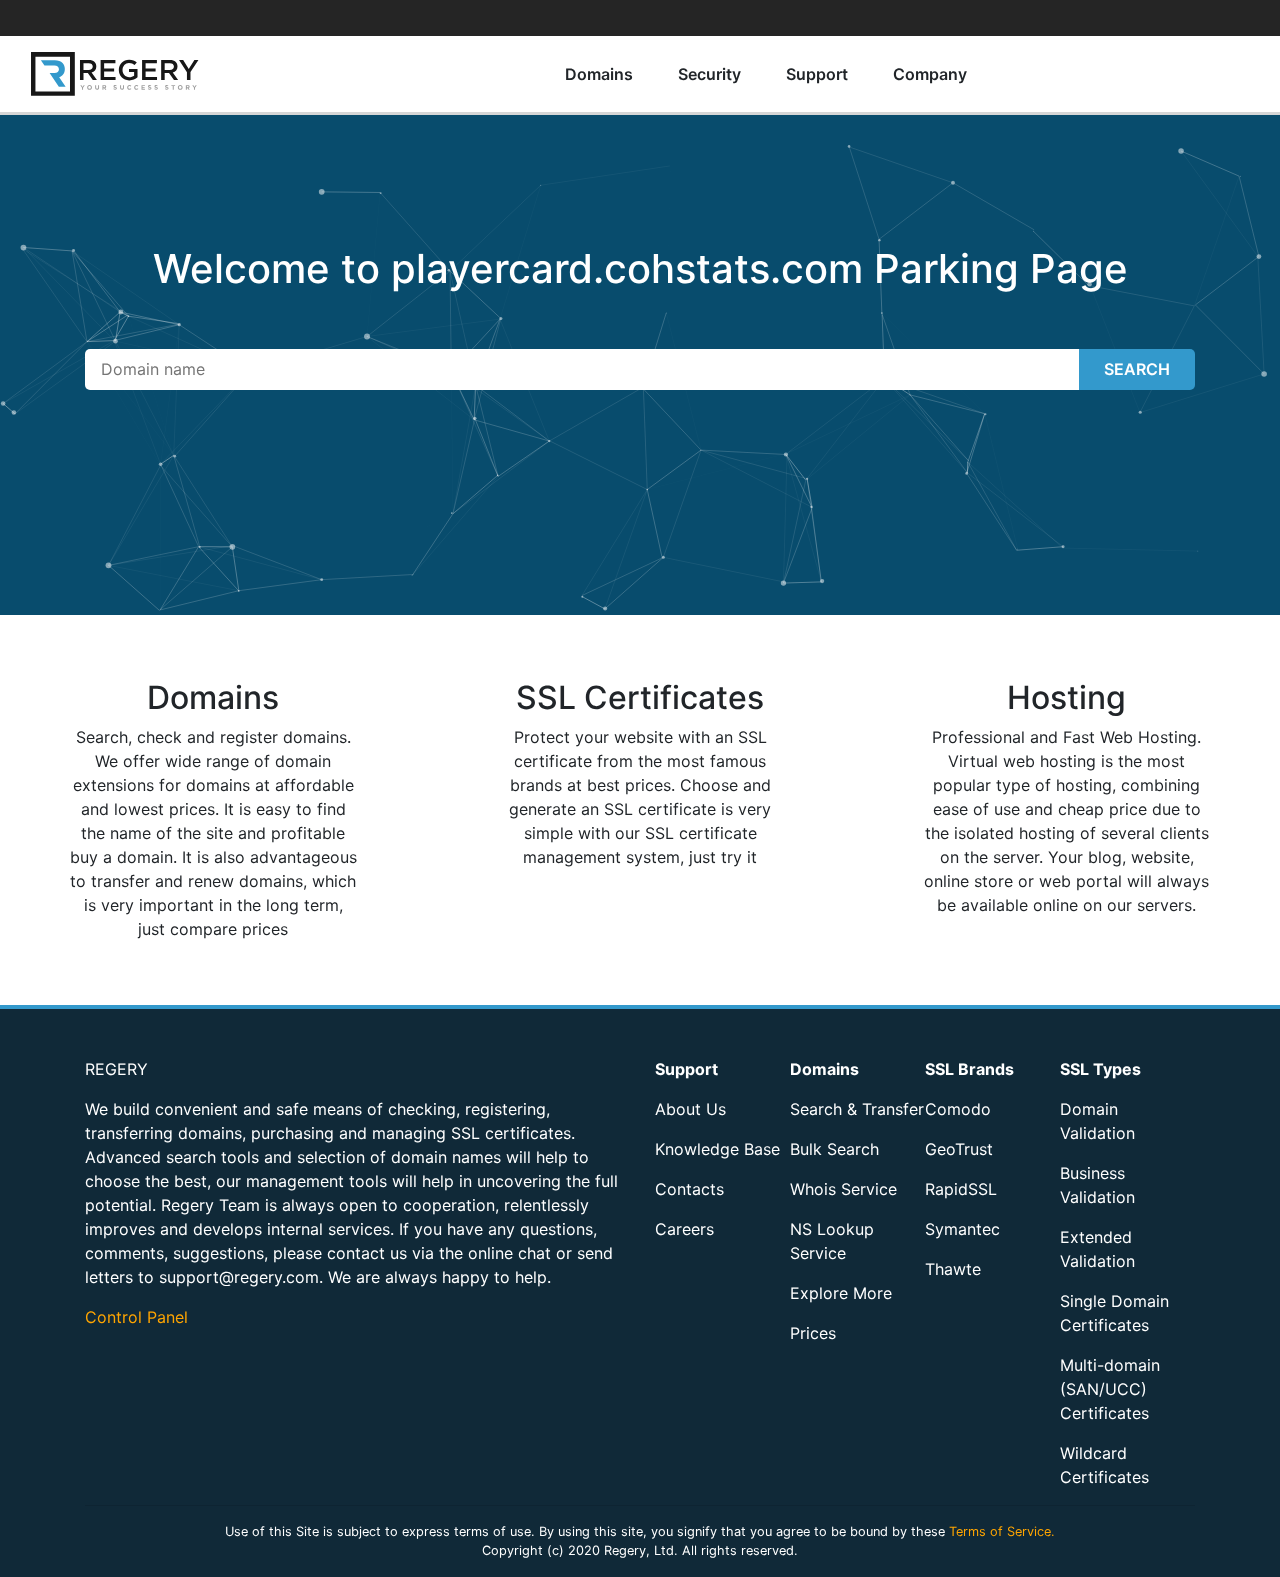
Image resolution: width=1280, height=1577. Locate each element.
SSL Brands (969, 1069)
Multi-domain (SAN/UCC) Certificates (1110, 1389)
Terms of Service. (1002, 1531)
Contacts (689, 1189)
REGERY (116, 1069)
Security (709, 74)
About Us (690, 1109)
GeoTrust (959, 1149)
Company (930, 74)
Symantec (962, 1229)
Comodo (958, 1109)
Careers (684, 1229)
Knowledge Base (717, 1149)
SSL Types (1100, 1069)
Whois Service (843, 1189)
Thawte (953, 1269)
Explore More (841, 1293)
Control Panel (136, 1317)
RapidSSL (961, 1189)
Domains (599, 74)
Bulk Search (834, 1149)
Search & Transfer (857, 1109)
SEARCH (1137, 369)
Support (817, 74)
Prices (813, 1333)
